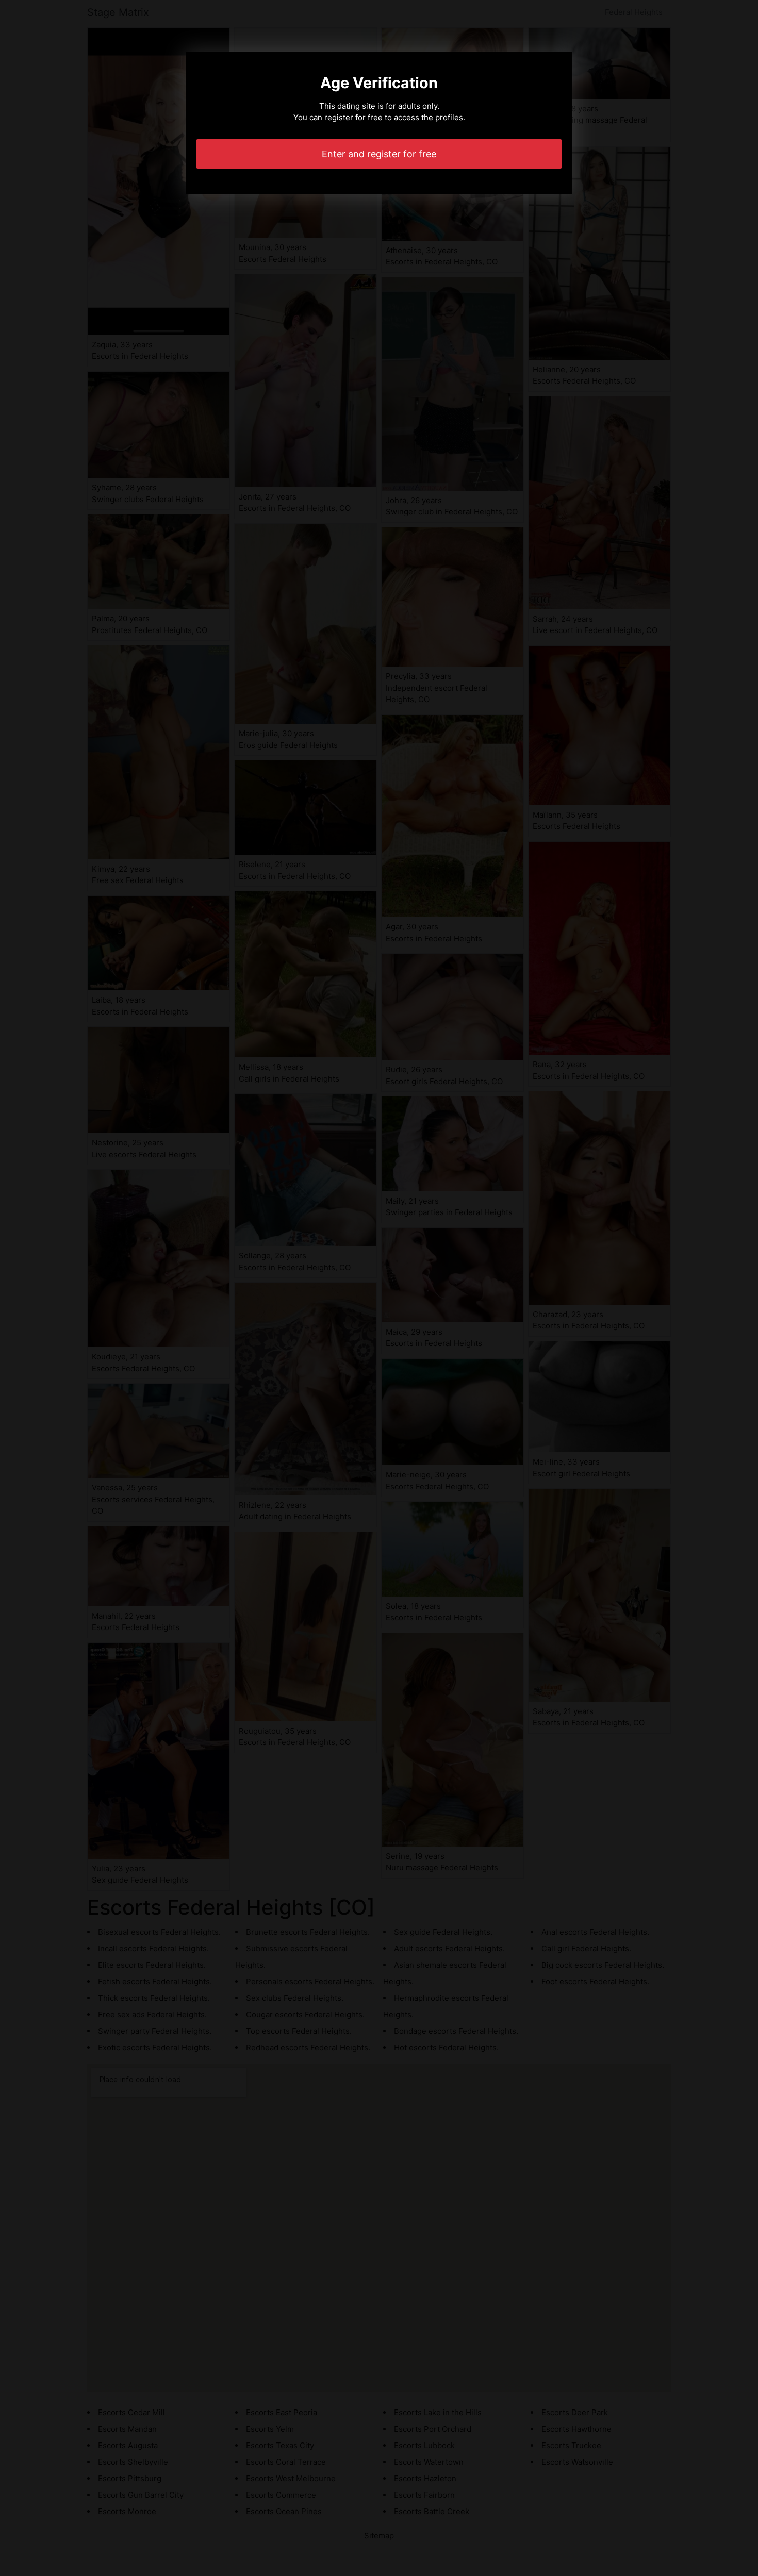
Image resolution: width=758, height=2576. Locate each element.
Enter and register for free (379, 154)
